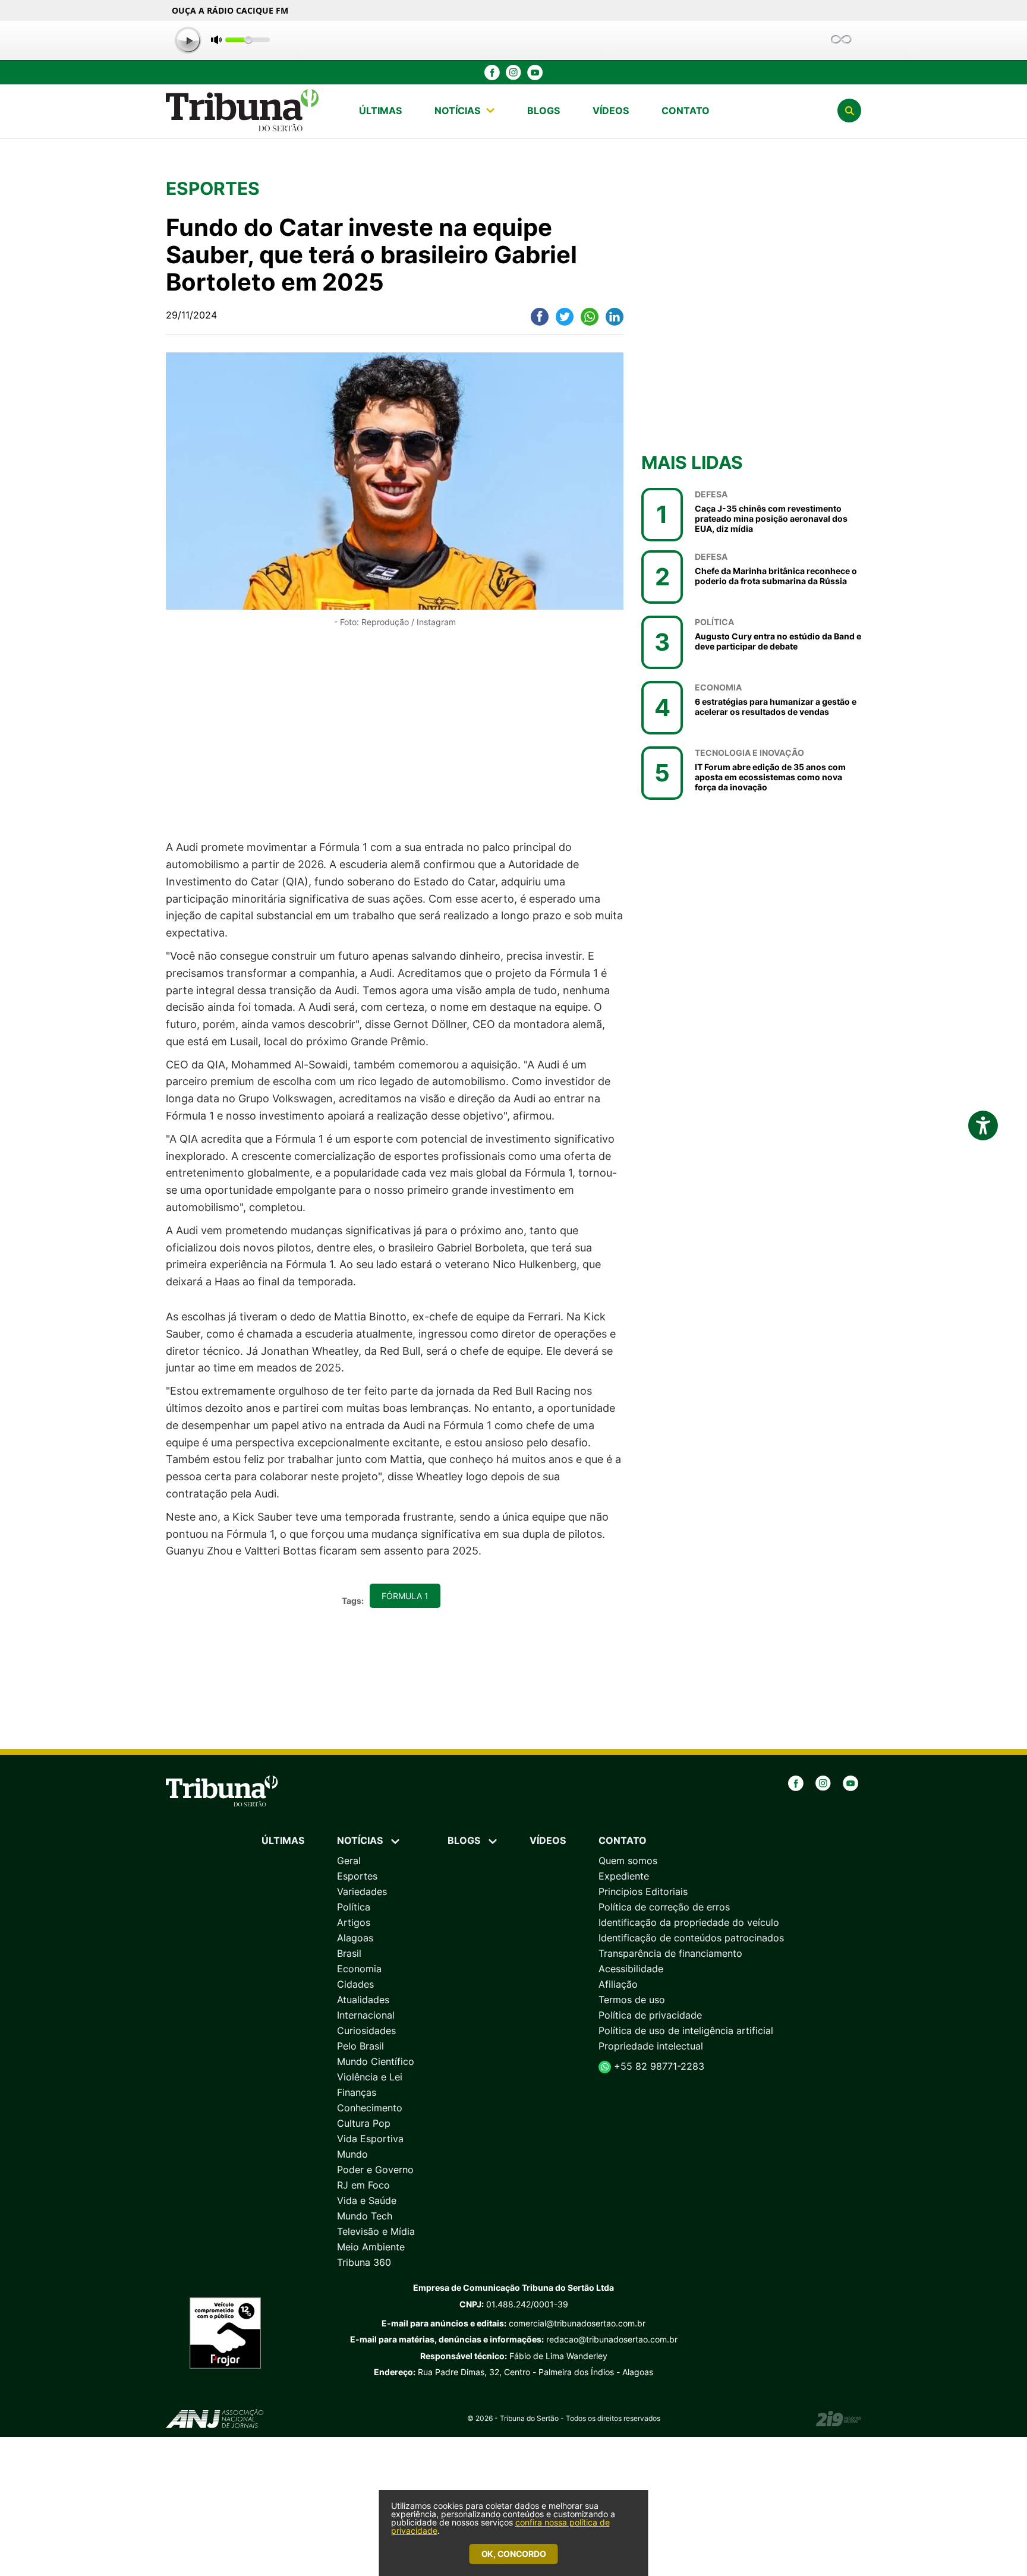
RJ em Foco (363, 2185)
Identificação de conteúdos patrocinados (691, 1938)
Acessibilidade (631, 1969)
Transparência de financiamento (670, 1953)
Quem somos (628, 1861)
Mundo (352, 2154)
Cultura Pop (364, 2123)
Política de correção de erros (664, 1907)
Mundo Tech (365, 2216)
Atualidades (363, 2000)
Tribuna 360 (364, 2262)
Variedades (362, 1891)
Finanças (357, 2092)
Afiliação (618, 1984)
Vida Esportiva (370, 2139)
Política (354, 1907)
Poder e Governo (375, 2170)
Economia (359, 1969)
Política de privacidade (650, 2015)
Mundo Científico (376, 2061)
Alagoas (355, 1938)
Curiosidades (366, 2030)
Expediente (624, 1876)
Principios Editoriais (643, 1891)
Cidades (355, 1984)
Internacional (366, 2015)
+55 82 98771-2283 (658, 2066)
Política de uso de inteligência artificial (686, 2030)
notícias (457, 111)
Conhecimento (370, 2108)
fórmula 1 (405, 1596)
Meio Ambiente (371, 2247)
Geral (349, 1861)
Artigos (354, 1922)
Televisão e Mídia (376, 2231)
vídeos (611, 111)
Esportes (357, 1876)
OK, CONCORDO (514, 2554)
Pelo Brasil (360, 2046)
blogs (544, 111)
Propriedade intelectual (651, 2046)
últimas (380, 111)
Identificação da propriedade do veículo (689, 1922)
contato (686, 111)
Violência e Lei (370, 2077)
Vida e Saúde (367, 2200)
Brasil (349, 1953)
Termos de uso (632, 2000)
